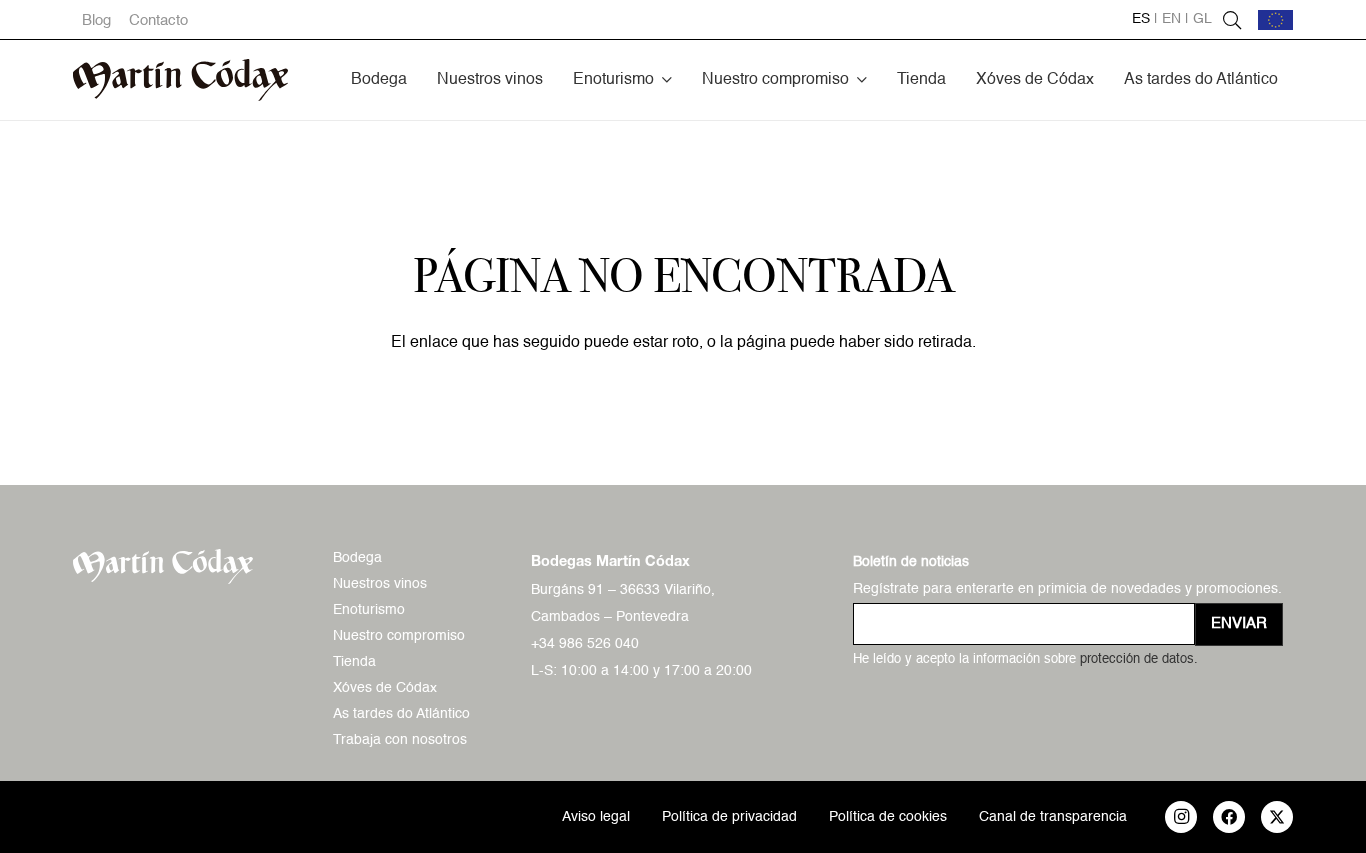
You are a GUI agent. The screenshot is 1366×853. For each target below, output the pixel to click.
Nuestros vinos (380, 584)
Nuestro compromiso (399, 636)
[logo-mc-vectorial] (180, 80)
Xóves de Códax (385, 688)
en (1171, 19)
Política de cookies (888, 817)
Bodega (357, 558)
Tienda (354, 662)
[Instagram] (1181, 817)
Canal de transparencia (1053, 817)
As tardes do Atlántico (401, 714)
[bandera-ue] (1275, 20)
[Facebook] (1229, 817)
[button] (667, 79)
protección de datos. (1139, 659)
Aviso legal (596, 817)
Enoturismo (369, 610)
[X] (1277, 817)
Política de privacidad (729, 817)
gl (1202, 19)
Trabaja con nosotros (400, 740)
